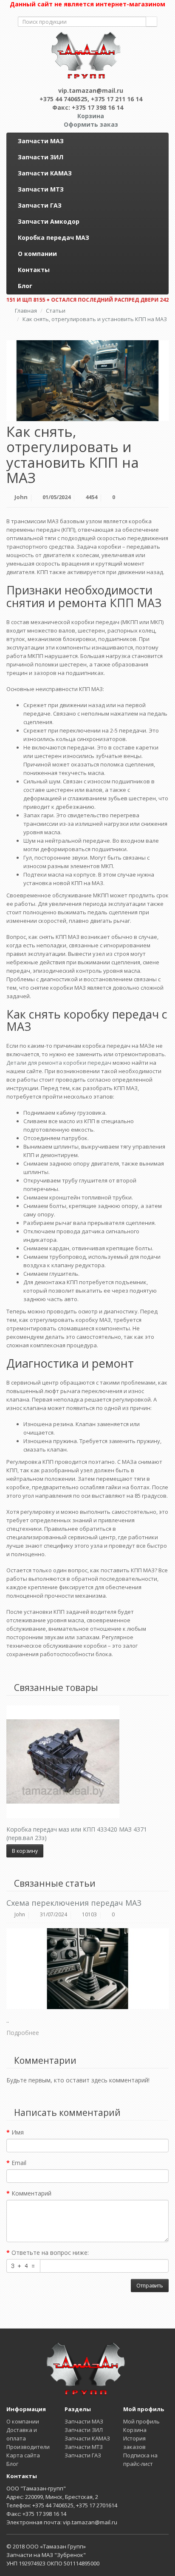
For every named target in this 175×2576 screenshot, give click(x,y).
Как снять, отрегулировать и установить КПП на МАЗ (95, 319)
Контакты (34, 270)
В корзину (25, 1851)
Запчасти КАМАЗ (45, 173)
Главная (26, 311)
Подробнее (24, 2033)
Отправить (150, 2286)
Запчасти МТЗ (41, 189)
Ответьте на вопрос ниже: (50, 2253)
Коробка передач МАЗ (54, 237)
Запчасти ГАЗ (40, 205)
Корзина (135, 2430)
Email (19, 2163)
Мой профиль (141, 2421)
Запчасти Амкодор (49, 221)
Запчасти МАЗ (41, 141)
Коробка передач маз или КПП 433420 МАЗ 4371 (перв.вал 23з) (77, 1833)
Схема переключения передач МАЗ (74, 1903)
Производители (28, 2447)
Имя (18, 2132)
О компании (37, 254)
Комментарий (31, 2193)
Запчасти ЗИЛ (41, 157)
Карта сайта (23, 2455)
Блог (25, 286)
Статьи (56, 311)
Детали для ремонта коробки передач (59, 1063)
